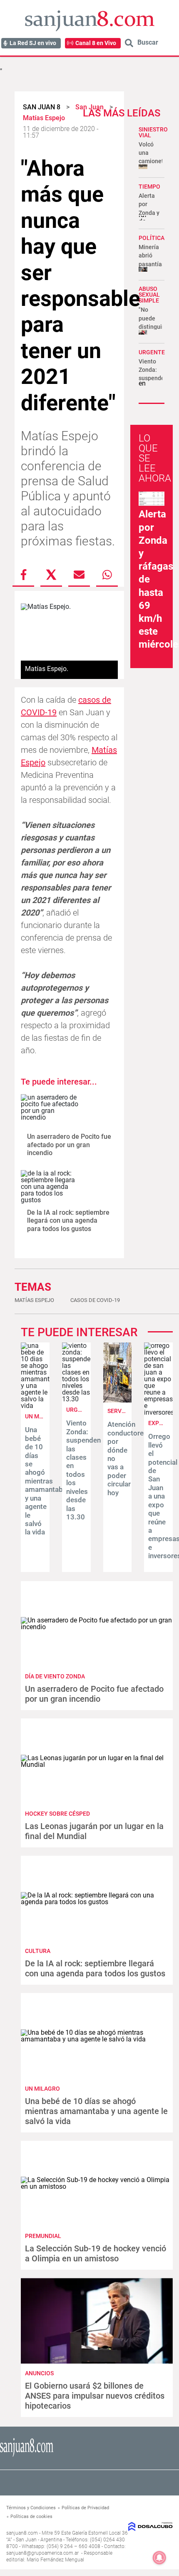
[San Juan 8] (27, 2456)
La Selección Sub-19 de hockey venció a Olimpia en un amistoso (96, 2253)
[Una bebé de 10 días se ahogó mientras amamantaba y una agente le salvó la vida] (35, 1406)
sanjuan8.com (22, 2533)
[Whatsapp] (107, 575)
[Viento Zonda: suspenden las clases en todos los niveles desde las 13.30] (76, 1399)
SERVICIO (120, 1411)
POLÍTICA (152, 238)
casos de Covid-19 (95, 1300)
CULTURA (38, 1951)
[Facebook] (23, 575)
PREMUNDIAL (43, 2236)
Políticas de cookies (31, 2517)
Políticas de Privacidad (85, 2508)
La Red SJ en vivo (33, 43)
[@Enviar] (79, 575)
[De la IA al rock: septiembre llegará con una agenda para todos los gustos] (51, 1187)
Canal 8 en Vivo (96, 43)
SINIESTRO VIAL (153, 132)
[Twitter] (51, 575)
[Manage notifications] (159, 2558)
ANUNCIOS (39, 2373)
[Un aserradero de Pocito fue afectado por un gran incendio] (51, 1111)
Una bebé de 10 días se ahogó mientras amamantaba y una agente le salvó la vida (46, 1481)
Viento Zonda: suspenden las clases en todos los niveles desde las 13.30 (83, 1470)
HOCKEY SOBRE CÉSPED (57, 1814)
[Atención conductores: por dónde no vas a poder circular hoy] (118, 1400)
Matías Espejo (34, 1300)
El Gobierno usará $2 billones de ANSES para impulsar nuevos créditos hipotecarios (95, 2396)
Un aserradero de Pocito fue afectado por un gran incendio (69, 1144)
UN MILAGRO (42, 1416)
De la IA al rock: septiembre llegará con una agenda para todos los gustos (68, 1220)
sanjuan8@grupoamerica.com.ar (42, 2553)
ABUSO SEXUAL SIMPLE (149, 295)
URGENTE (152, 352)
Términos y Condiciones (31, 2508)
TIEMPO (149, 187)
